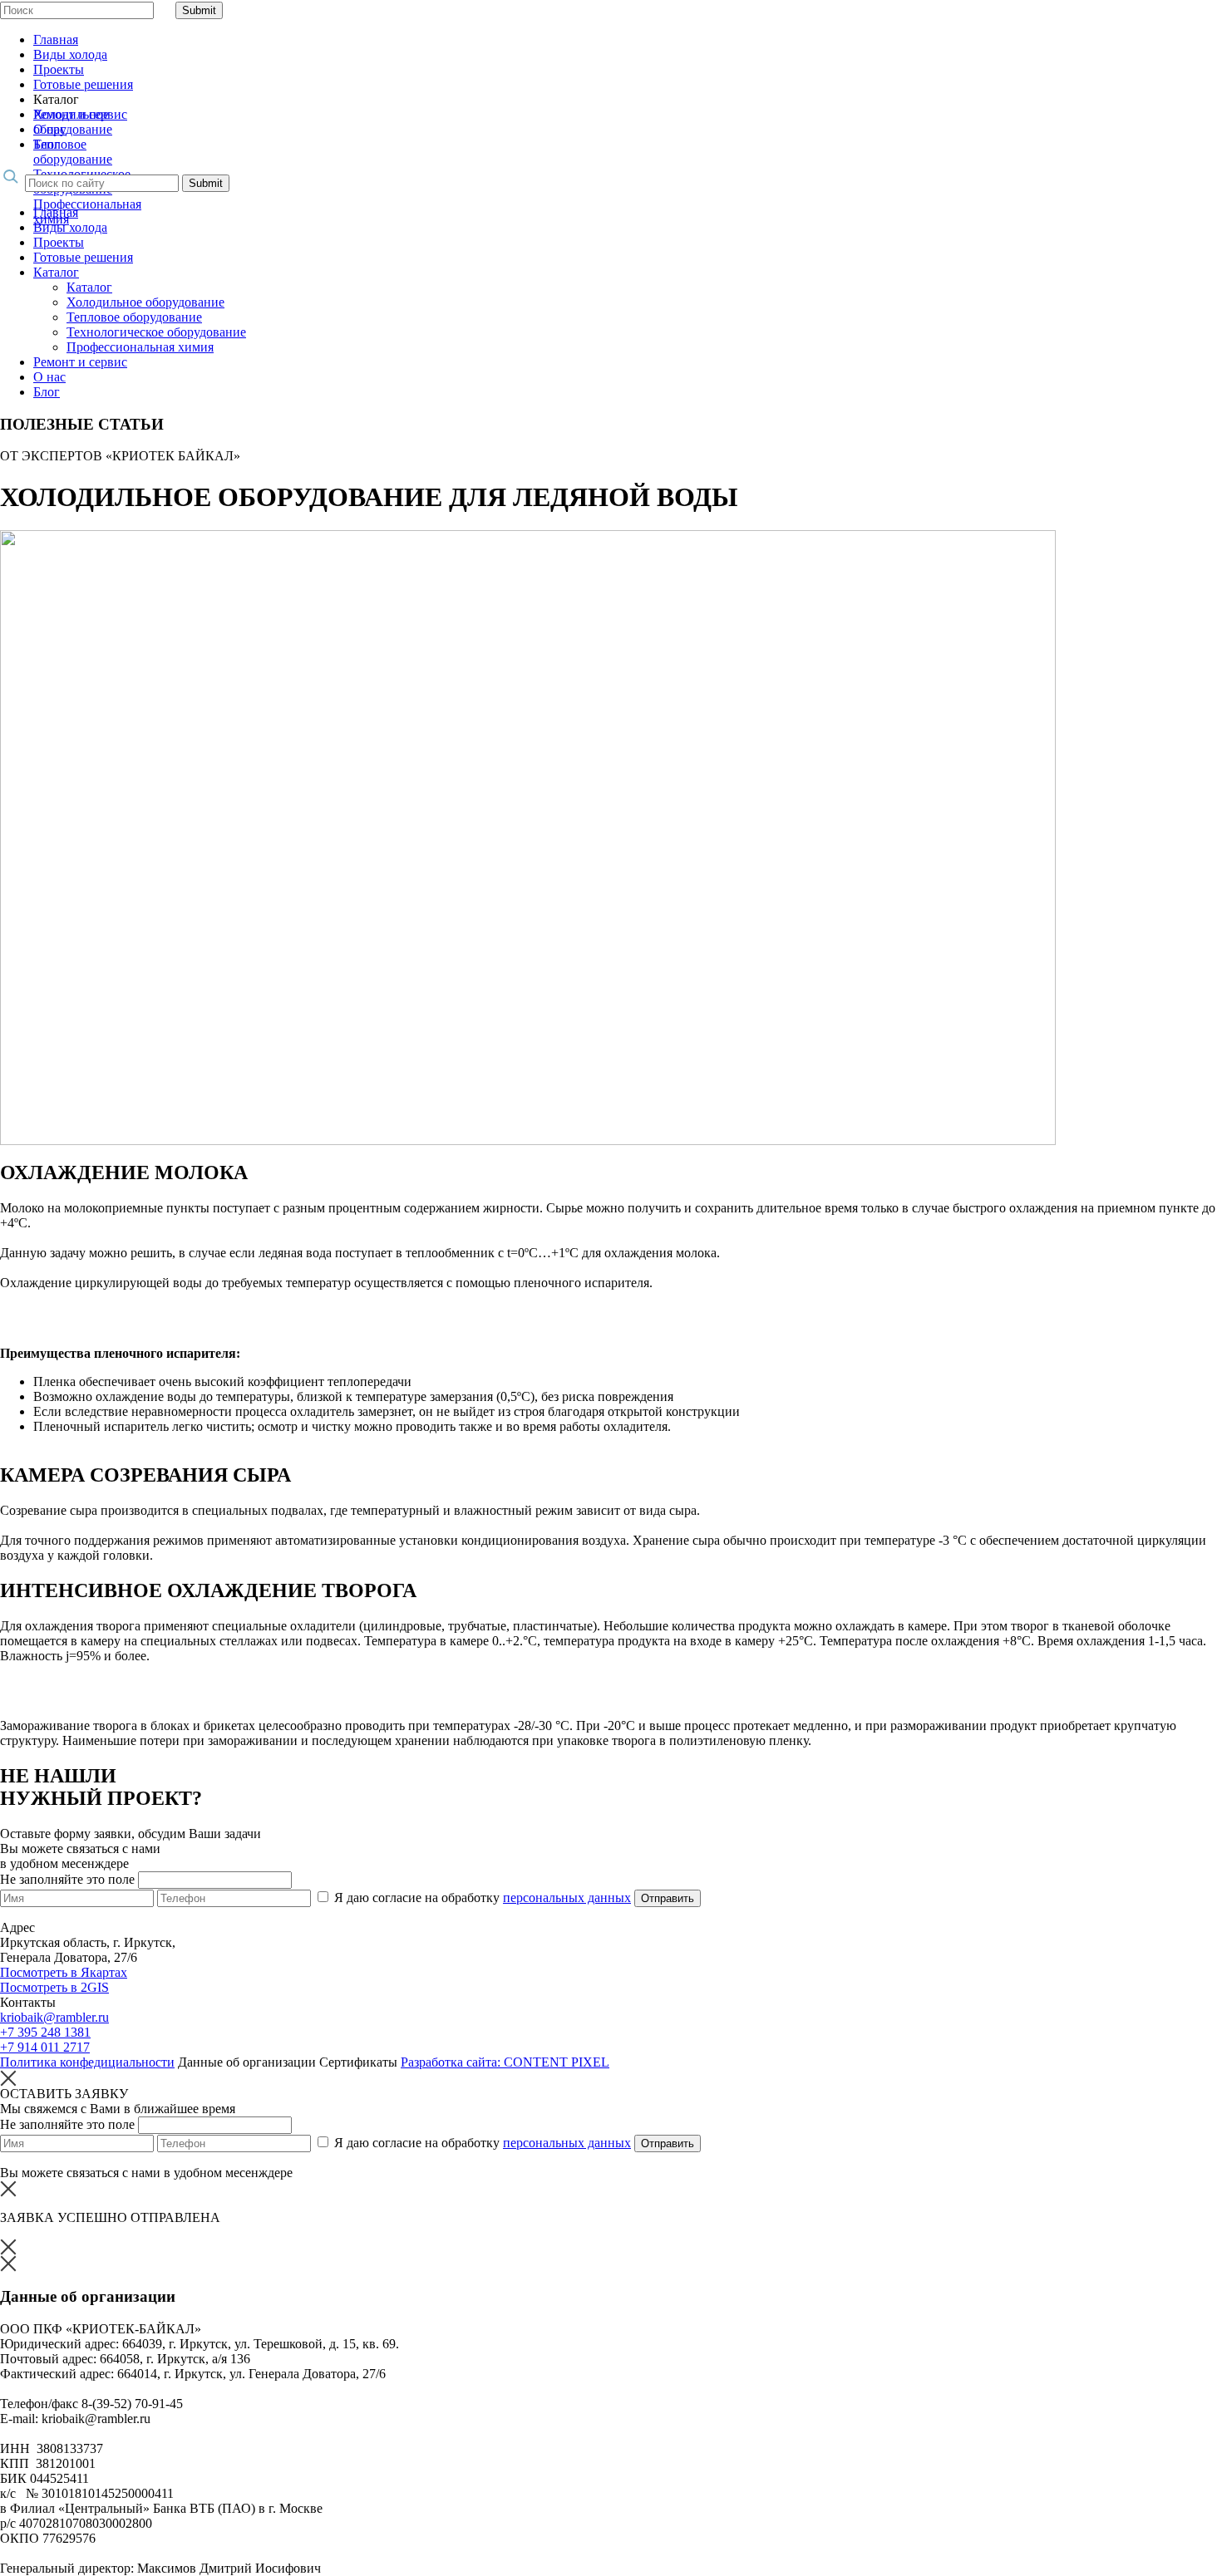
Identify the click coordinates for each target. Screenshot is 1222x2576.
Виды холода (70, 54)
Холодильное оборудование (145, 302)
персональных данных (567, 1898)
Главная (56, 39)
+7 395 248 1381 (45, 2032)
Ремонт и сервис (80, 114)
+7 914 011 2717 (45, 2047)
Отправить (668, 1898)
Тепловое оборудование (73, 152)
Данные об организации (247, 2062)
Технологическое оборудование (156, 332)
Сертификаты (358, 2062)
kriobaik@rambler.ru (54, 2017)
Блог (47, 144)
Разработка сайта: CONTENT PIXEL (505, 2062)
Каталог (56, 272)
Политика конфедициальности (87, 2062)
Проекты (59, 69)
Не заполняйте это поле (69, 1879)
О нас (49, 129)
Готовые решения (83, 84)
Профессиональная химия (140, 347)
